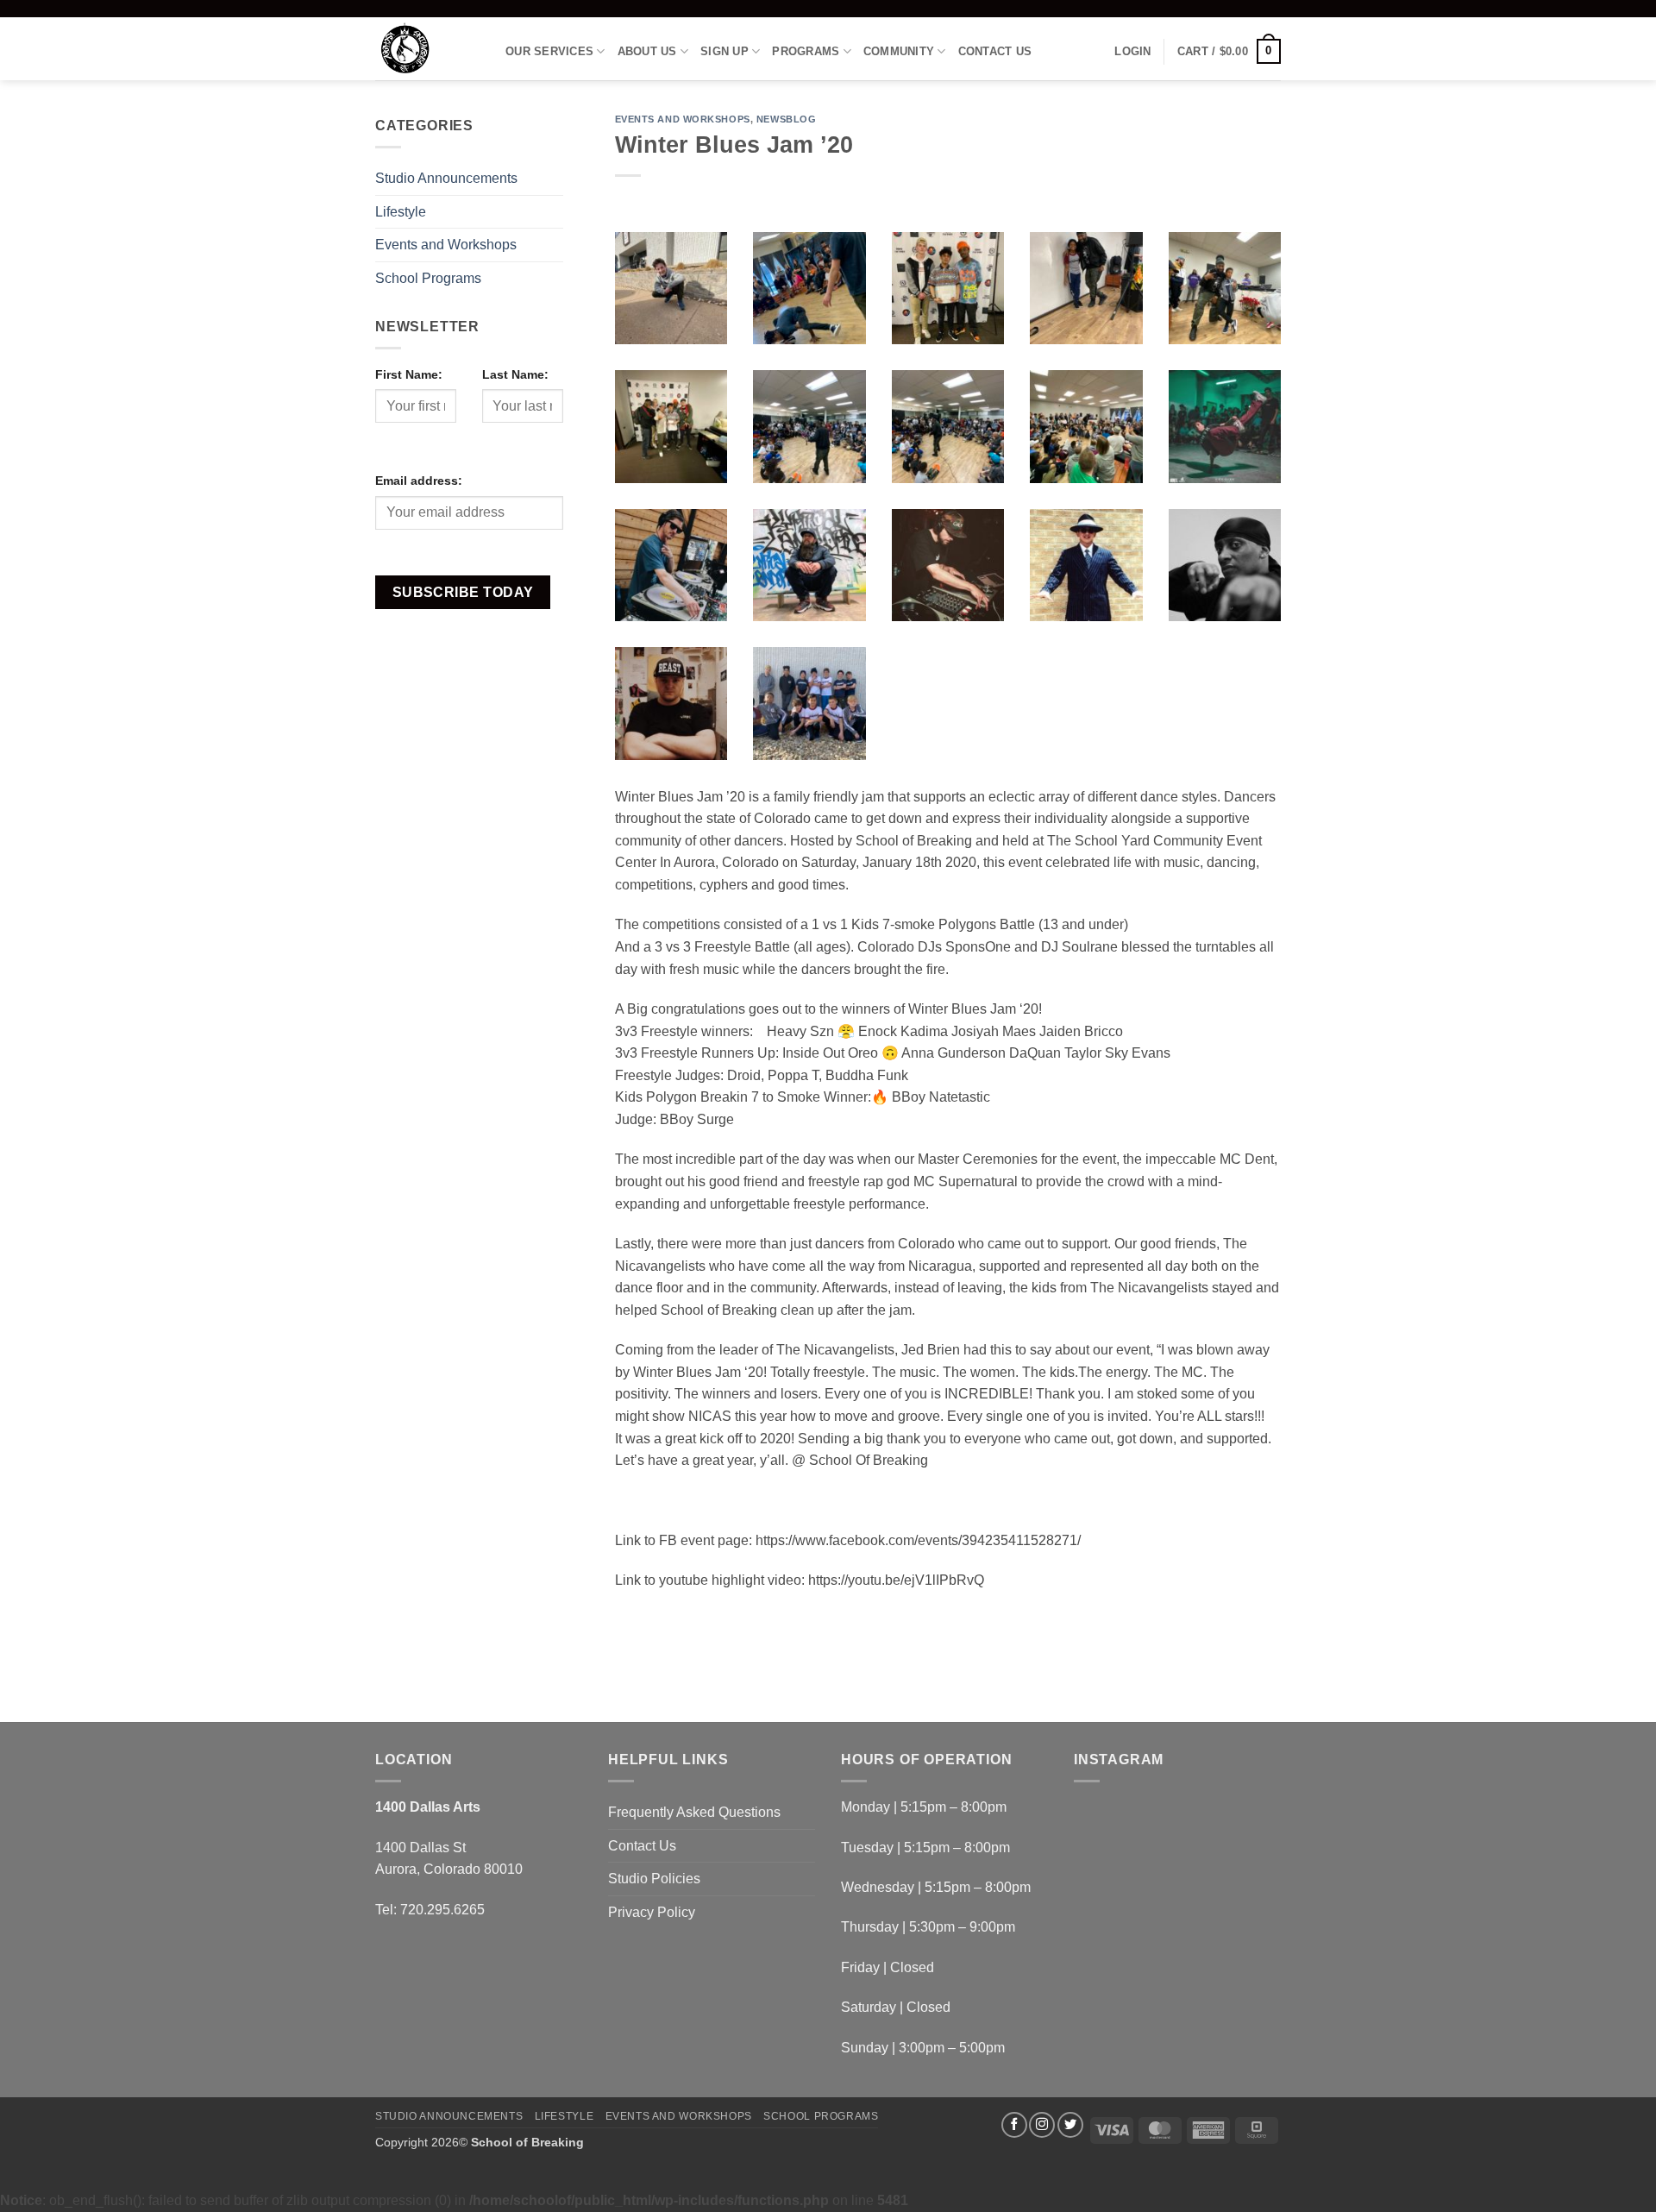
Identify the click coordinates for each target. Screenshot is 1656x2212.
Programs (806, 51)
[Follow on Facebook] (1014, 2125)
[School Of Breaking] (427, 49)
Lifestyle (401, 212)
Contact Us (995, 51)
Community (899, 51)
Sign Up (724, 51)
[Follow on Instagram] (1042, 2125)
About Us (647, 51)
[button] (1132, 52)
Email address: (419, 481)
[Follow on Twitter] (1070, 2125)
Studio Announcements (446, 178)
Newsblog (786, 119)
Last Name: (515, 374)
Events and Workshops (446, 245)
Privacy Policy (652, 1912)
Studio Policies (654, 1879)
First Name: (409, 374)
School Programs (428, 278)
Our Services (549, 51)
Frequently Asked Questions (694, 1812)
